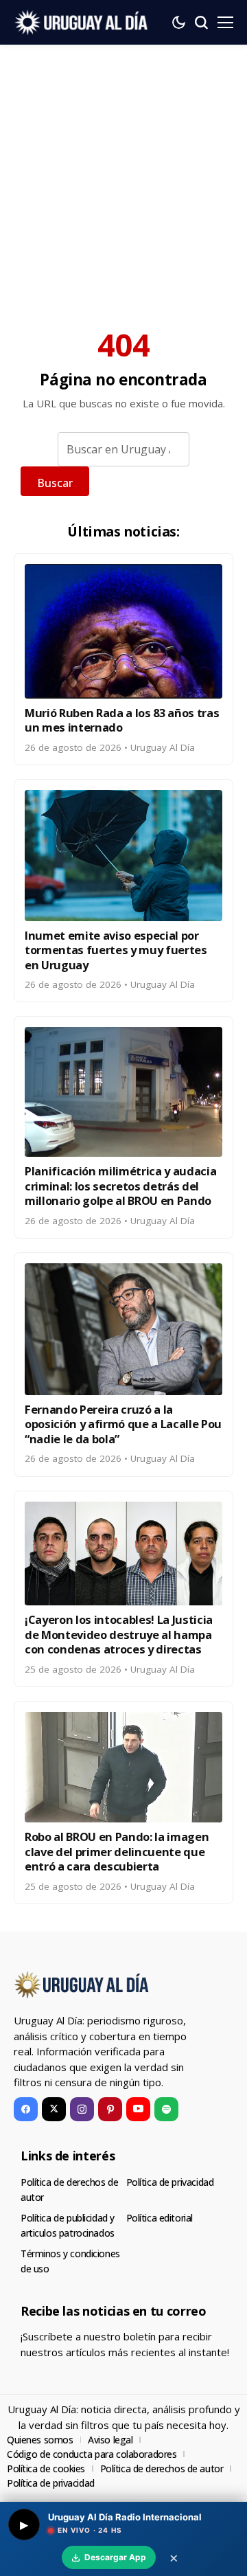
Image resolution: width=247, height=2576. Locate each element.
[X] (54, 2109)
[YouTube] (138, 2109)
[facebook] (26, 2109)
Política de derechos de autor (162, 2468)
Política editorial (160, 2218)
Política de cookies (46, 2468)
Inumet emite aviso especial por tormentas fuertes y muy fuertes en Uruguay (116, 950)
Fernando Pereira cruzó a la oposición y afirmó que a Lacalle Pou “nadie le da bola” (123, 1424)
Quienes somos (40, 2440)
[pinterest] (110, 2109)
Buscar (55, 483)
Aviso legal (110, 2440)
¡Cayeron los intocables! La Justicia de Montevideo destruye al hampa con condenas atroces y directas (119, 1634)
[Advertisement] (123, 175)
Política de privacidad (170, 2182)
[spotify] (166, 2109)
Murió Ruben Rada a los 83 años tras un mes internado (122, 720)
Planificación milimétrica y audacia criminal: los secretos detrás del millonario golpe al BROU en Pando (120, 1186)
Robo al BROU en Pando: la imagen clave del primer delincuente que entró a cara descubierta (117, 1851)
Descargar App (115, 2557)
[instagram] (82, 2109)
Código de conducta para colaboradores (92, 2454)
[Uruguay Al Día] (82, 22)
